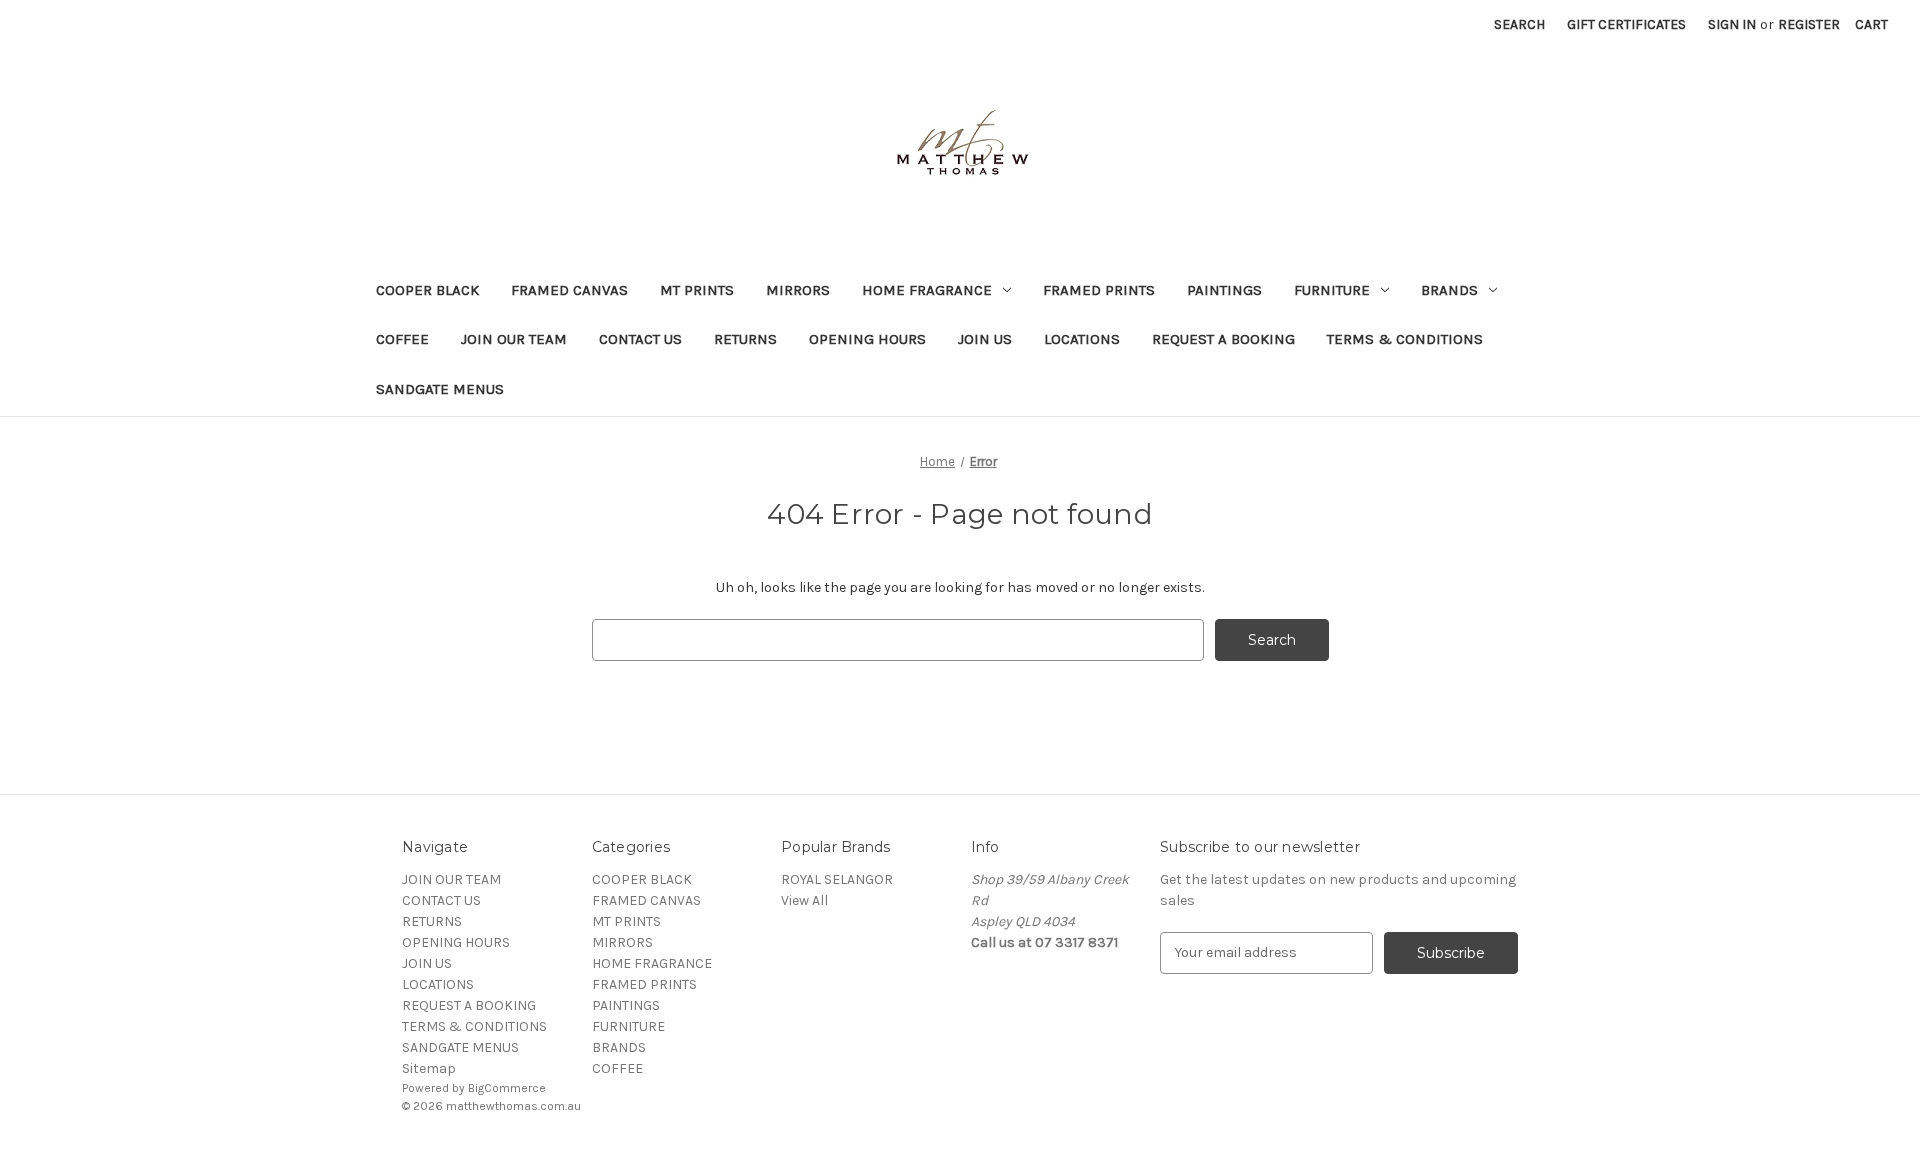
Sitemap (429, 1068)
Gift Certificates (1626, 24)
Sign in (1732, 24)
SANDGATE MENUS (440, 389)
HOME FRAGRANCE (927, 290)
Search (1519, 24)
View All (804, 900)
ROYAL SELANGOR (837, 879)
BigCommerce (507, 1088)
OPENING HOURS (867, 339)
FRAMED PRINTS (1099, 290)
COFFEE (402, 339)
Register (1809, 24)
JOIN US (985, 339)
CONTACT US (640, 339)
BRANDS (1449, 290)
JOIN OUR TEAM (514, 339)
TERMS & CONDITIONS (1405, 339)
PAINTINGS (1224, 290)
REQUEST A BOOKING (1223, 339)
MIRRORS (798, 290)
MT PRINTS (697, 290)
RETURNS (745, 339)
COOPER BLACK (427, 290)
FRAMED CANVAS (569, 290)
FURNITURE (1332, 290)
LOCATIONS (1082, 339)
